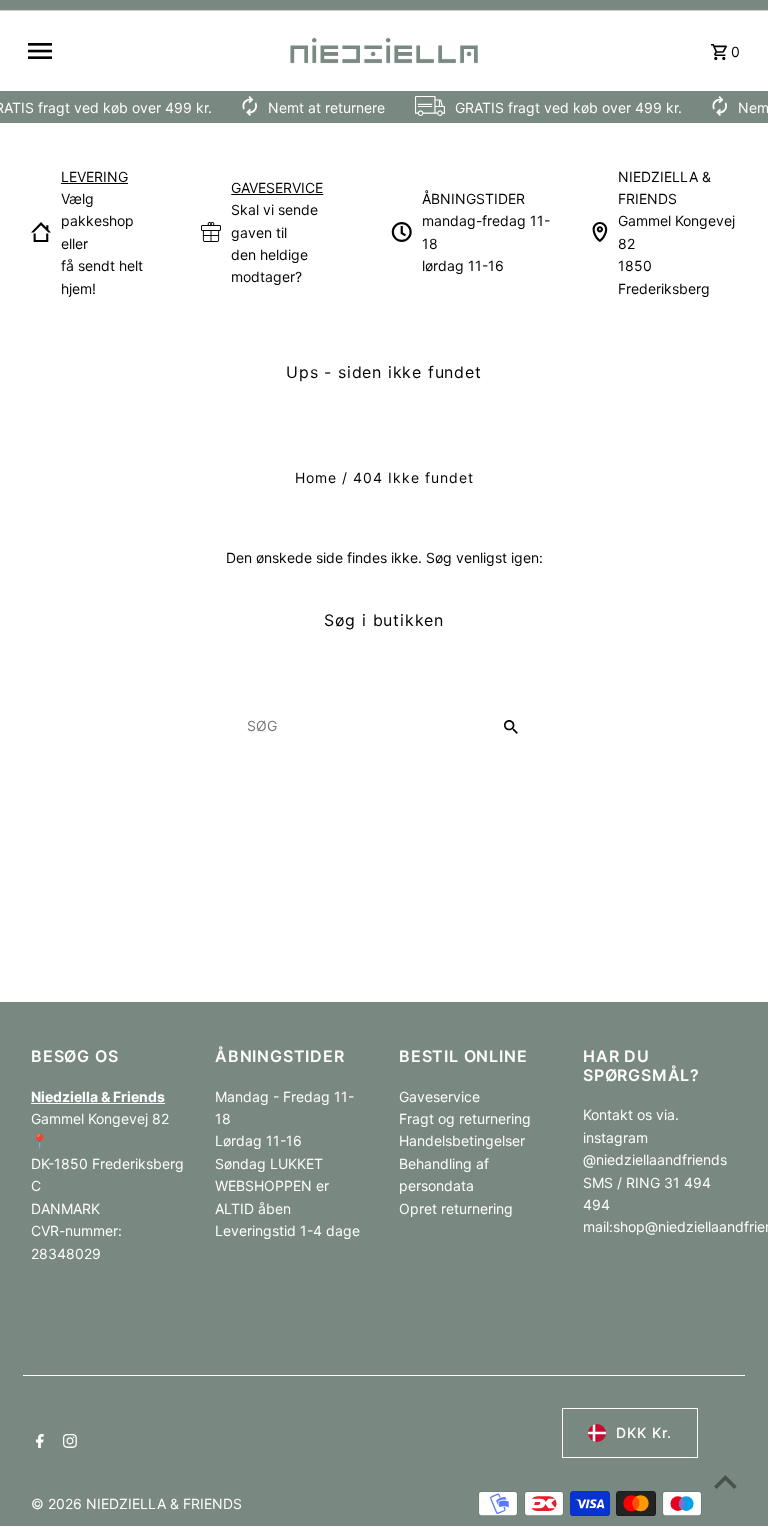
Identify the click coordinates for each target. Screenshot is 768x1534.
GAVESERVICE (277, 187)
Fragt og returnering (465, 1118)
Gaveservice (439, 1096)
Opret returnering (456, 1208)
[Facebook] (37, 1443)
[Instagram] (67, 1443)
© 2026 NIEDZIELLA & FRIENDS (136, 1503)
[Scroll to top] (725, 1481)
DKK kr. (644, 1432)
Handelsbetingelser (462, 1140)
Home (316, 477)
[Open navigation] (149, 51)
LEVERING (94, 176)
